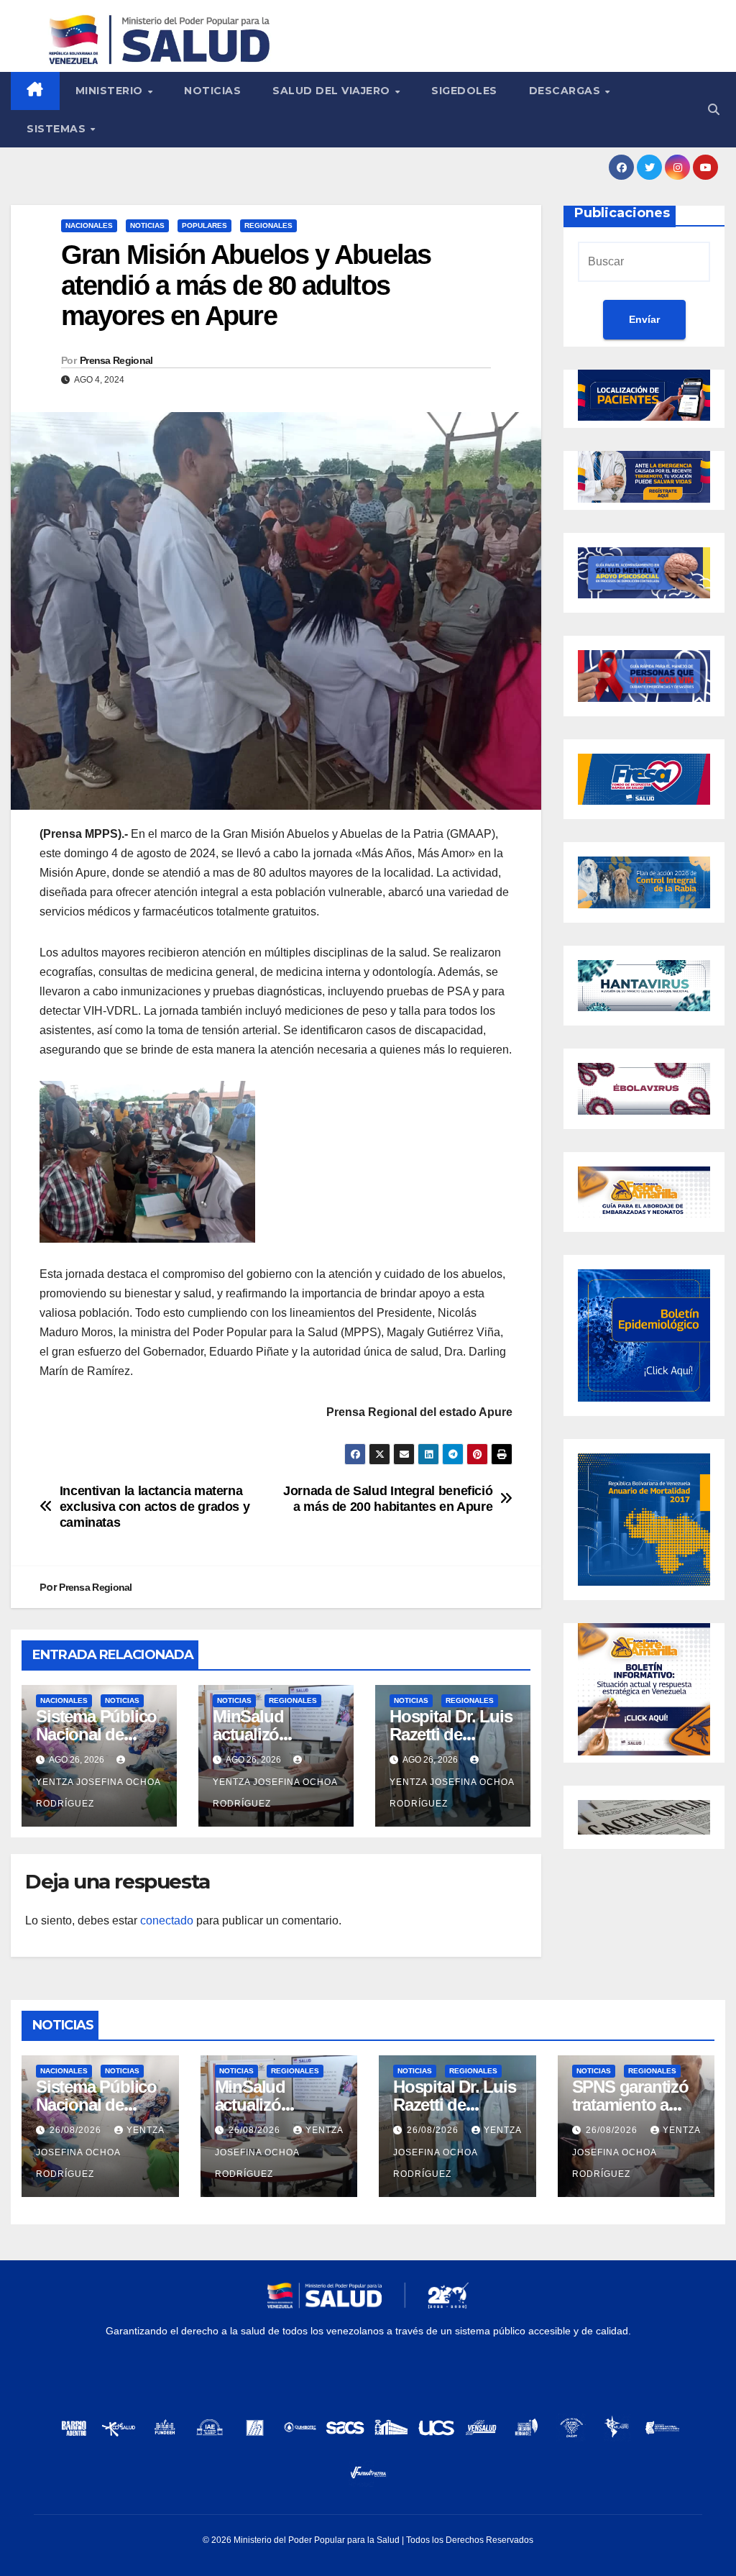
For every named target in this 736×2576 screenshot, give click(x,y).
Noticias (212, 91)
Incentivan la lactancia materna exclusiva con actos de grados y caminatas (155, 1506)
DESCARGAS (566, 91)
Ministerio (111, 91)
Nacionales (89, 225)
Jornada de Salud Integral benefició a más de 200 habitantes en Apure (388, 1498)
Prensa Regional (116, 360)
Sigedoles (464, 91)
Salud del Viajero (333, 91)
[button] (714, 110)
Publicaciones (622, 213)
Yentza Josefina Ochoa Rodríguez (98, 1793)
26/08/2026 (77, 2130)
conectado (167, 1920)
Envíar (644, 319)
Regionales (268, 225)
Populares (204, 225)
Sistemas (58, 129)
